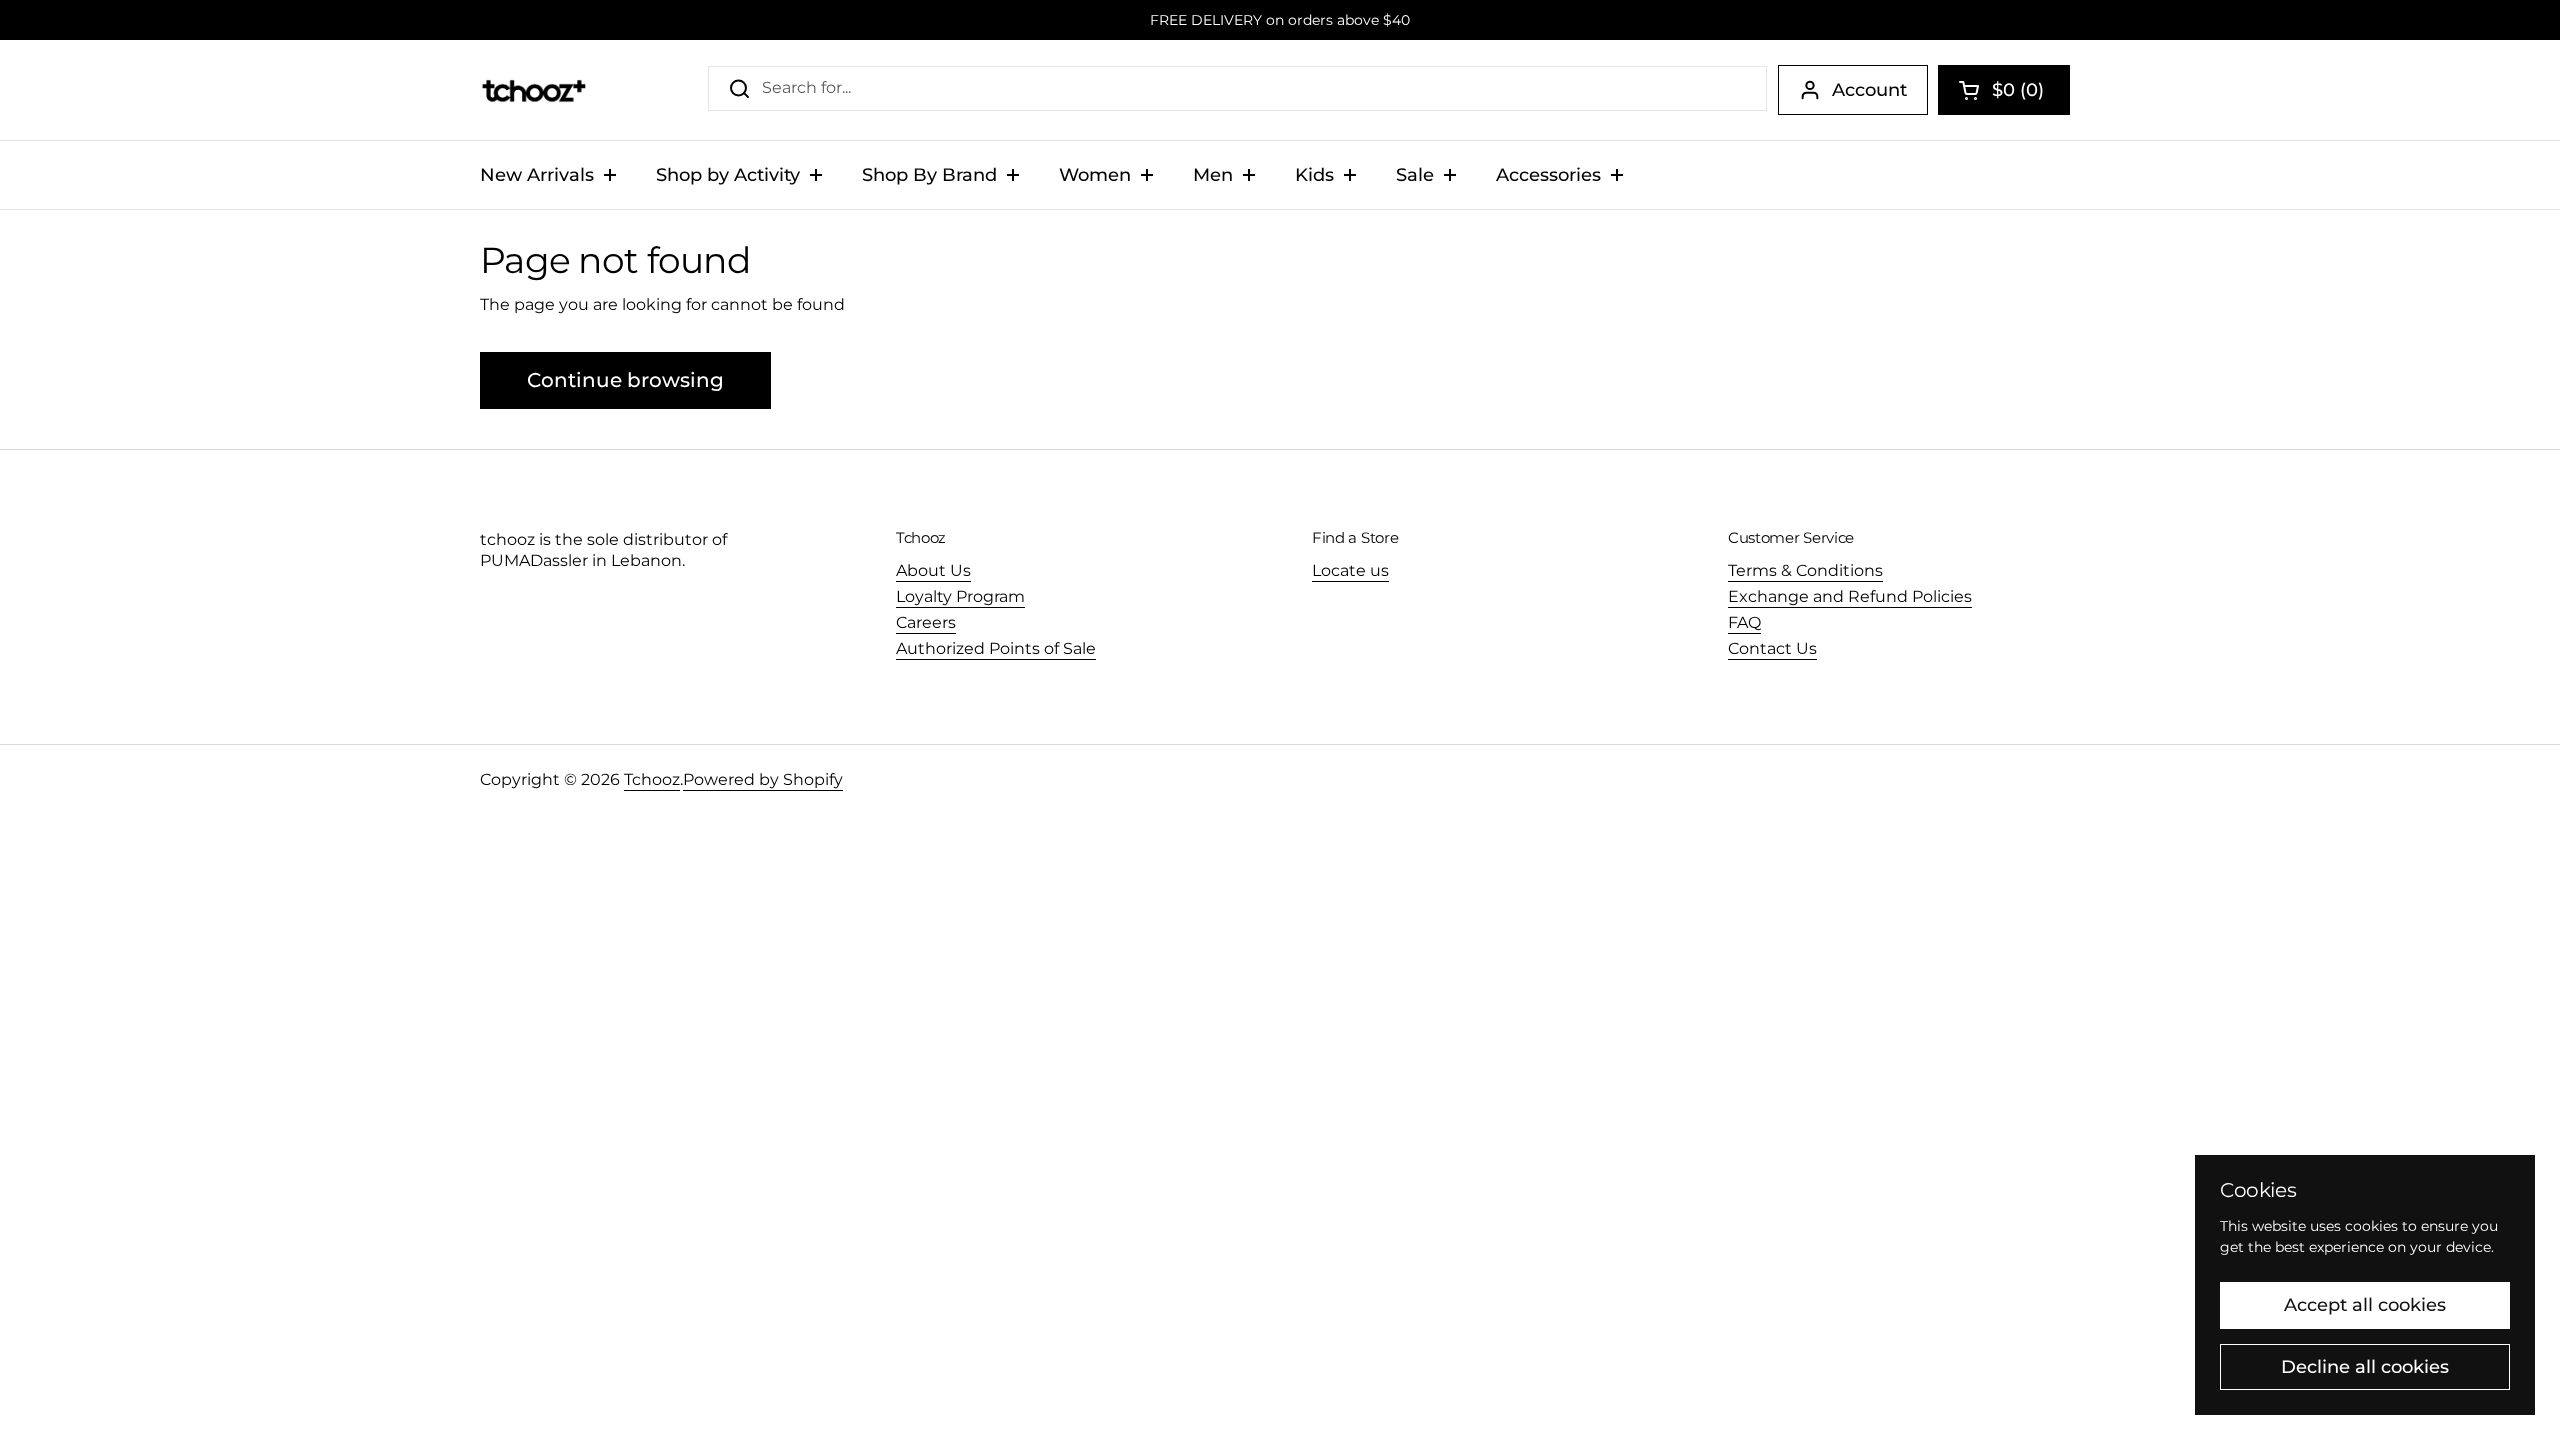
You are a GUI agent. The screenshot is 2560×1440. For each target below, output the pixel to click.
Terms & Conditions (1805, 570)
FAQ (1744, 622)
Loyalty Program (960, 596)
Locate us (1350, 570)
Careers (926, 622)
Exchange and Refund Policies (1850, 596)
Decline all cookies (2365, 1367)
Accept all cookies (2365, 1305)
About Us (933, 570)
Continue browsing (625, 380)
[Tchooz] (533, 90)
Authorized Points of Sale (996, 648)
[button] (2004, 90)
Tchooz (652, 779)
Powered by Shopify (763, 779)
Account (1869, 90)
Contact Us (1772, 648)
